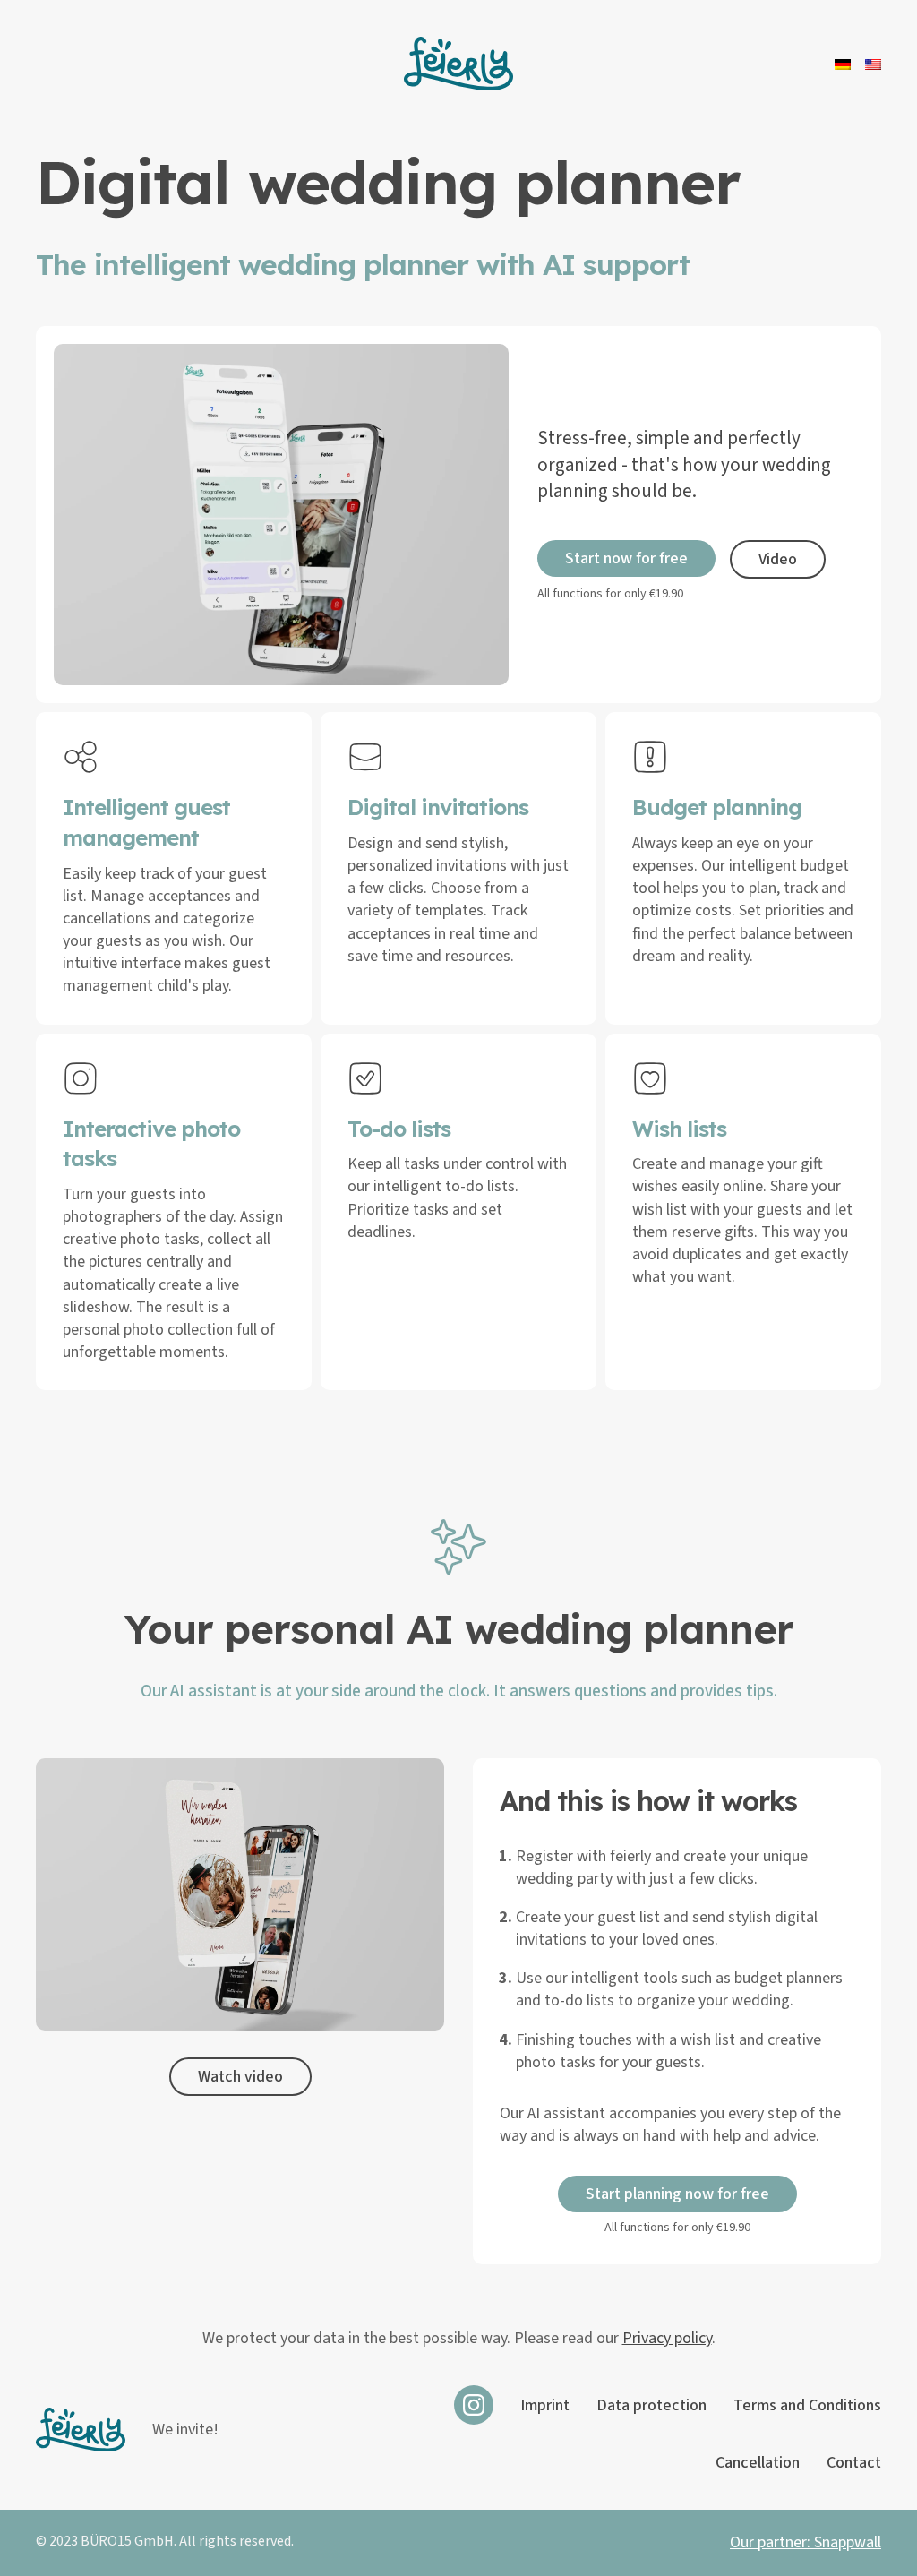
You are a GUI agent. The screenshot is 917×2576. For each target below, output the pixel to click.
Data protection (651, 2405)
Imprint (545, 2405)
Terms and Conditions (807, 2405)
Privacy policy (667, 2338)
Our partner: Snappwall (806, 2542)
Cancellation (758, 2463)
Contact (854, 2463)
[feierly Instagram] (474, 2405)
